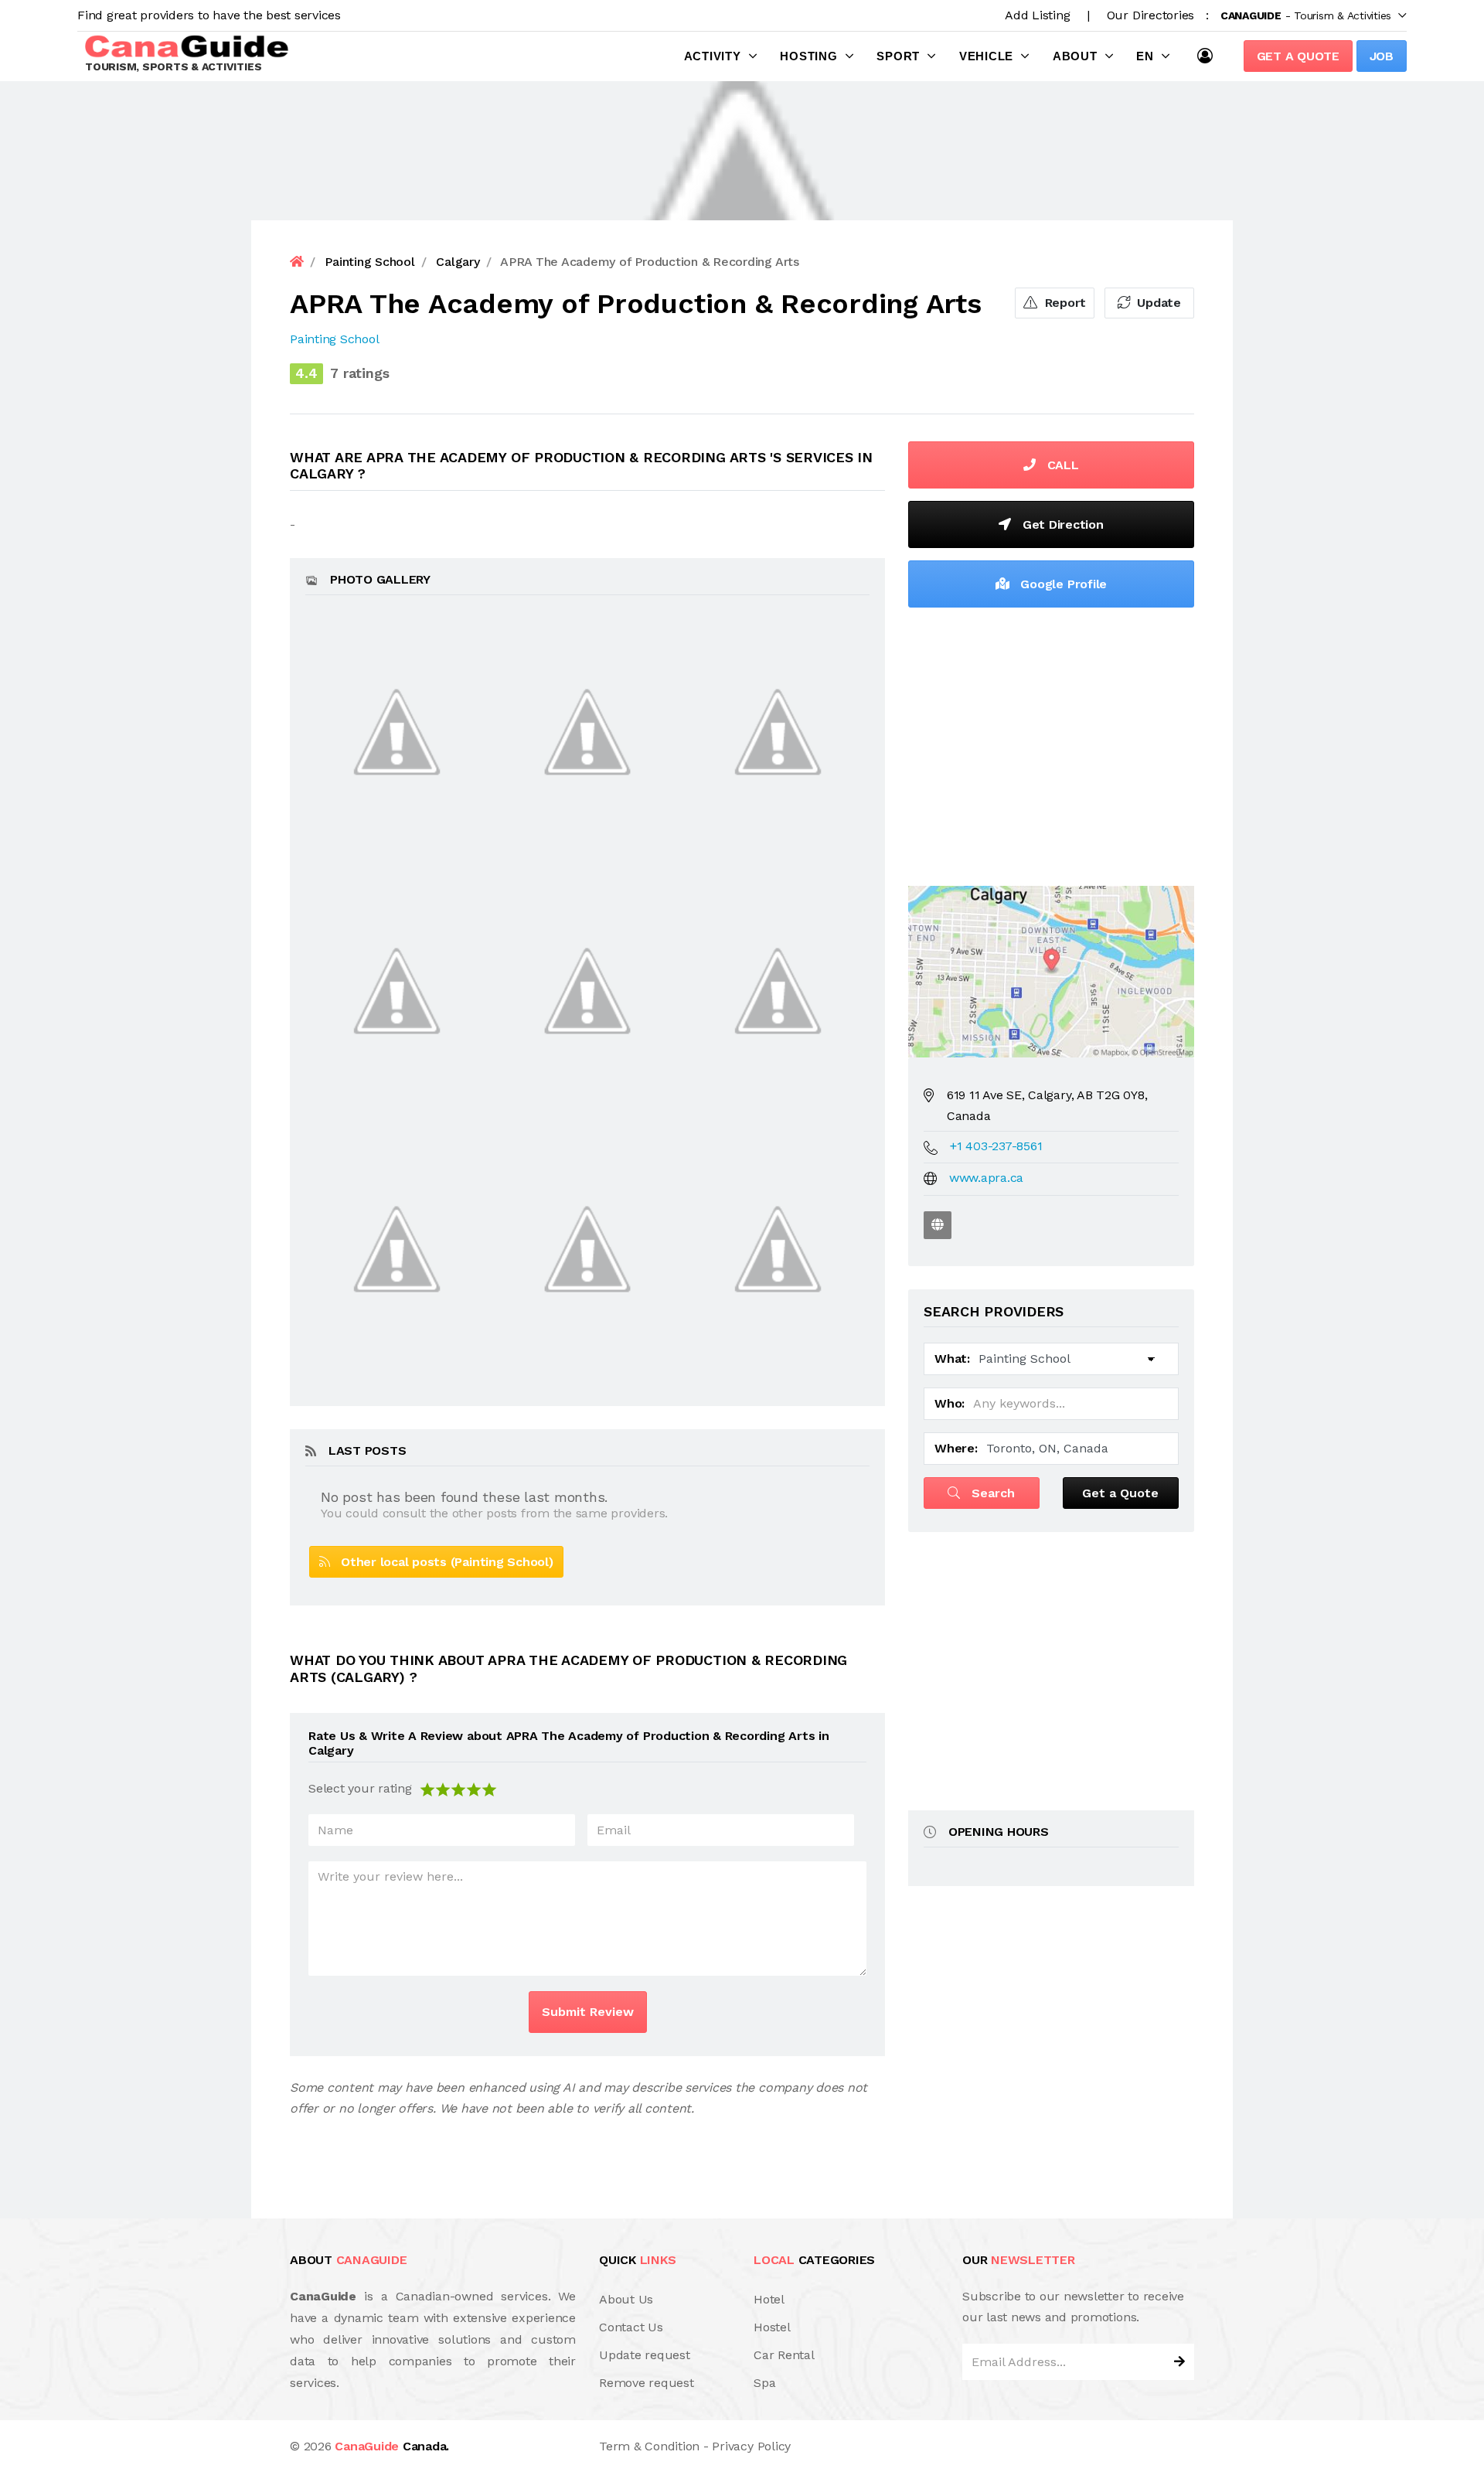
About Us (626, 2299)
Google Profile (1062, 584)
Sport (898, 56)
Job (1382, 56)
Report (1064, 303)
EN (1145, 56)
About (1075, 56)
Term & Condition (649, 2446)
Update (1157, 303)
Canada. (392, 2446)
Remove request (647, 2383)
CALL (1061, 465)
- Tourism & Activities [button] (1306, 15)
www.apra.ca (986, 1178)
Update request (645, 2355)
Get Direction (1061, 524)
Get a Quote (1298, 56)
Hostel (772, 2327)
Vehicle (986, 56)
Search (991, 1493)
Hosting (808, 56)
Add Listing (1037, 15)
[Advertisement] (1051, 743)
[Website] (938, 1225)
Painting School (334, 339)
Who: (950, 1403)
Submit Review (588, 2012)
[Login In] (1209, 56)
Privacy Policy (751, 2446)
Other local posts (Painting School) (442, 1562)
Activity (713, 56)
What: (952, 1359)
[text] (489, 1788)
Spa (764, 2383)
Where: (956, 1448)
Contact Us (631, 2327)
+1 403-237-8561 (996, 1146)
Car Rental (784, 2355)
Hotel (769, 2299)
